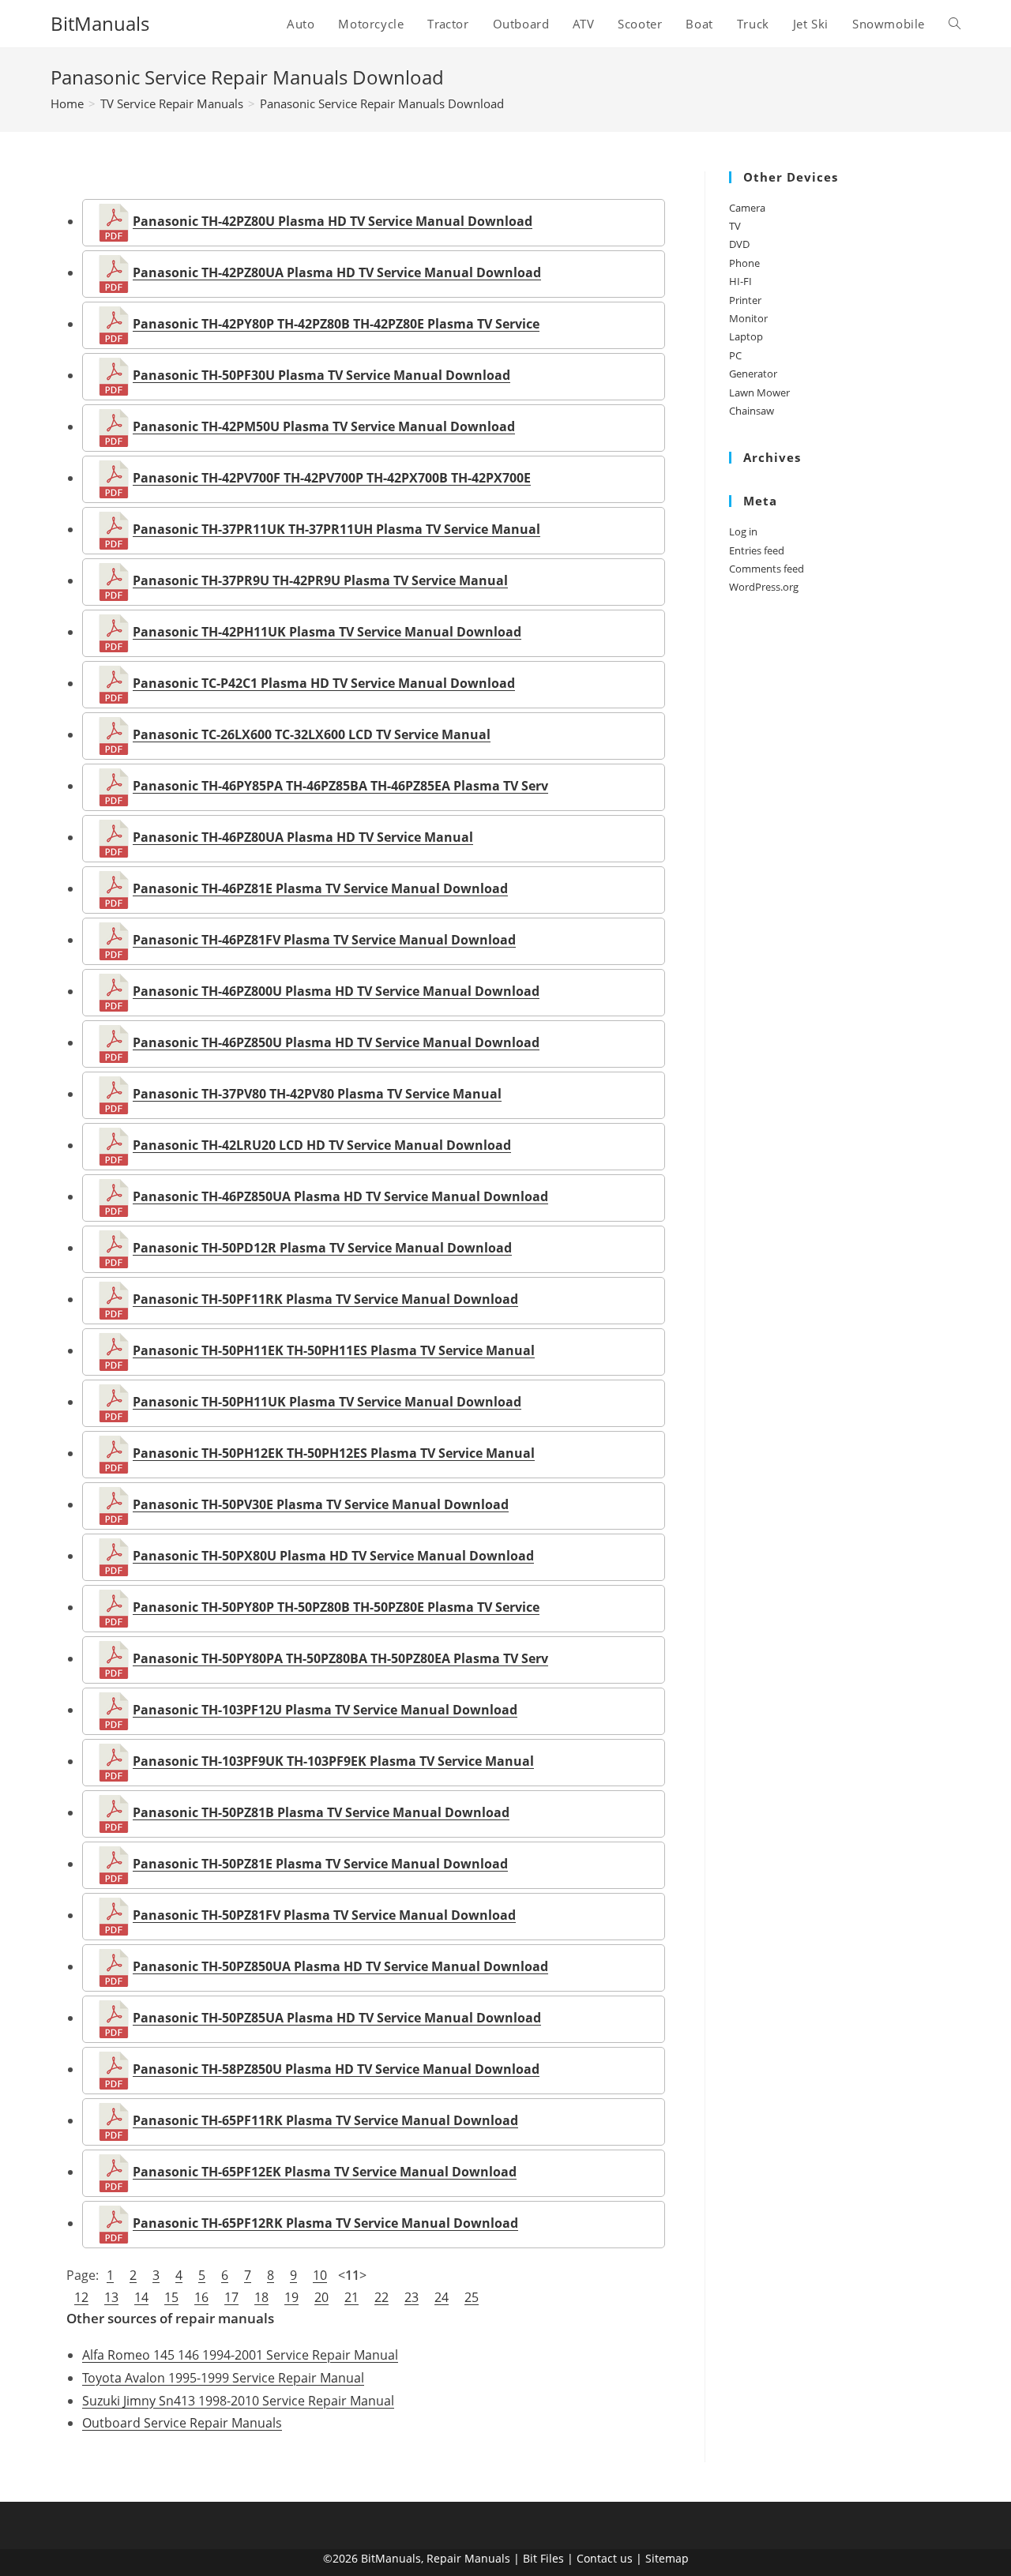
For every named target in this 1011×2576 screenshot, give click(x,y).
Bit (530, 2558)
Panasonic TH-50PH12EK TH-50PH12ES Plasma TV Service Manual (334, 1453)
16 (201, 2297)
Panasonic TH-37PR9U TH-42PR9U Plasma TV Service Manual (320, 580)
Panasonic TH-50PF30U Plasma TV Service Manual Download (321, 375)
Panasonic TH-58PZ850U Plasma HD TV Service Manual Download (336, 2069)
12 (81, 2297)
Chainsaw (752, 411)
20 (321, 2297)
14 (141, 2297)
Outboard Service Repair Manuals (182, 2423)
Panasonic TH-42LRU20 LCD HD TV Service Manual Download (322, 1145)
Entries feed (757, 550)
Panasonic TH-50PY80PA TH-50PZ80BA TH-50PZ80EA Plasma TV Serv (340, 1658)
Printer (745, 300)
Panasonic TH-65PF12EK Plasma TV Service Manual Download (325, 2172)
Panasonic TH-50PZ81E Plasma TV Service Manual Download (320, 1864)
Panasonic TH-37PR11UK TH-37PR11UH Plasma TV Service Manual (336, 529)
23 (412, 2297)
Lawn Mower (759, 392)
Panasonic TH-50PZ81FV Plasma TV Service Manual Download (324, 1915)
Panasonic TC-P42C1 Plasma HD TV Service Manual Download (324, 683)
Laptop (746, 336)
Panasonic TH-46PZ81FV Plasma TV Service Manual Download (324, 940)
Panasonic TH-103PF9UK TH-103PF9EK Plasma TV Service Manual (333, 1761)
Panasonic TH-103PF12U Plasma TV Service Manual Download (325, 1710)
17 (231, 2297)
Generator (753, 374)
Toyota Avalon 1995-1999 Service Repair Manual (223, 2378)
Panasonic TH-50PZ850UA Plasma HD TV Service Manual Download (340, 1966)
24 (442, 2297)
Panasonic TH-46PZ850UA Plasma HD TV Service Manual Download (340, 1196)
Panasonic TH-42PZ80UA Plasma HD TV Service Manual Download (337, 272)
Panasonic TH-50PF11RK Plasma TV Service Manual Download (325, 1299)
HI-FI (740, 281)
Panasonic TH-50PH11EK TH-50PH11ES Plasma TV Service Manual (334, 1350)
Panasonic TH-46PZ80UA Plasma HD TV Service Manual (303, 837)
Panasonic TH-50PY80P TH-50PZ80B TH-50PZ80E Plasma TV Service (336, 1607)
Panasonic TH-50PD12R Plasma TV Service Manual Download (322, 1248)
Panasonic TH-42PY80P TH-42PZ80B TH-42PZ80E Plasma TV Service (336, 324)
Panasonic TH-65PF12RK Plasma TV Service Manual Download (325, 2223)
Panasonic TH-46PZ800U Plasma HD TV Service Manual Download (336, 991)
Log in (743, 531)
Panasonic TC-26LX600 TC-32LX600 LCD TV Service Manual (312, 734)
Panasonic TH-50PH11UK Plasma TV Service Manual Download (327, 1402)
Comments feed (767, 569)
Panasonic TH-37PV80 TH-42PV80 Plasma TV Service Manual (317, 1094)
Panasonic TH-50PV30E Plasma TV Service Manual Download (321, 1504)
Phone (744, 263)
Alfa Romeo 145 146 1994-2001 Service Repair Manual (240, 2355)
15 (171, 2297)
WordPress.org (764, 587)
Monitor (748, 318)
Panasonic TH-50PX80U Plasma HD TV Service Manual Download (333, 1556)
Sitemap (667, 2558)
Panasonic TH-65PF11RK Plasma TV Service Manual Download (325, 2120)
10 (320, 2275)
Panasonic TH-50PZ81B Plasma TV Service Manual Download (321, 1812)
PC (735, 355)
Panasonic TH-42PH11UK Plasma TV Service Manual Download (327, 632)
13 (111, 2297)
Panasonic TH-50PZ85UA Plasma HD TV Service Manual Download (337, 2018)
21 (351, 2297)
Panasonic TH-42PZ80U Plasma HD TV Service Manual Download (333, 221)
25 (472, 2297)
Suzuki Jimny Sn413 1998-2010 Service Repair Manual (238, 2401)
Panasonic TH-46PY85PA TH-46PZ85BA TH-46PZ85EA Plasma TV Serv (340, 786)
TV (735, 226)
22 (381, 2297)
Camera (747, 208)
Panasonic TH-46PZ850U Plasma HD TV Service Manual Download (336, 1042)
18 (261, 2297)
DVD (739, 244)
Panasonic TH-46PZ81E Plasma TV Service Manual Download (320, 888)
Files (552, 2558)
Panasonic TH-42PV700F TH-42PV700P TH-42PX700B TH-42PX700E (332, 478)
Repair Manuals (468, 2558)
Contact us (605, 2558)
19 (291, 2297)
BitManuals (100, 23)
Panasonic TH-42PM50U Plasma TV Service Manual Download (324, 426)
